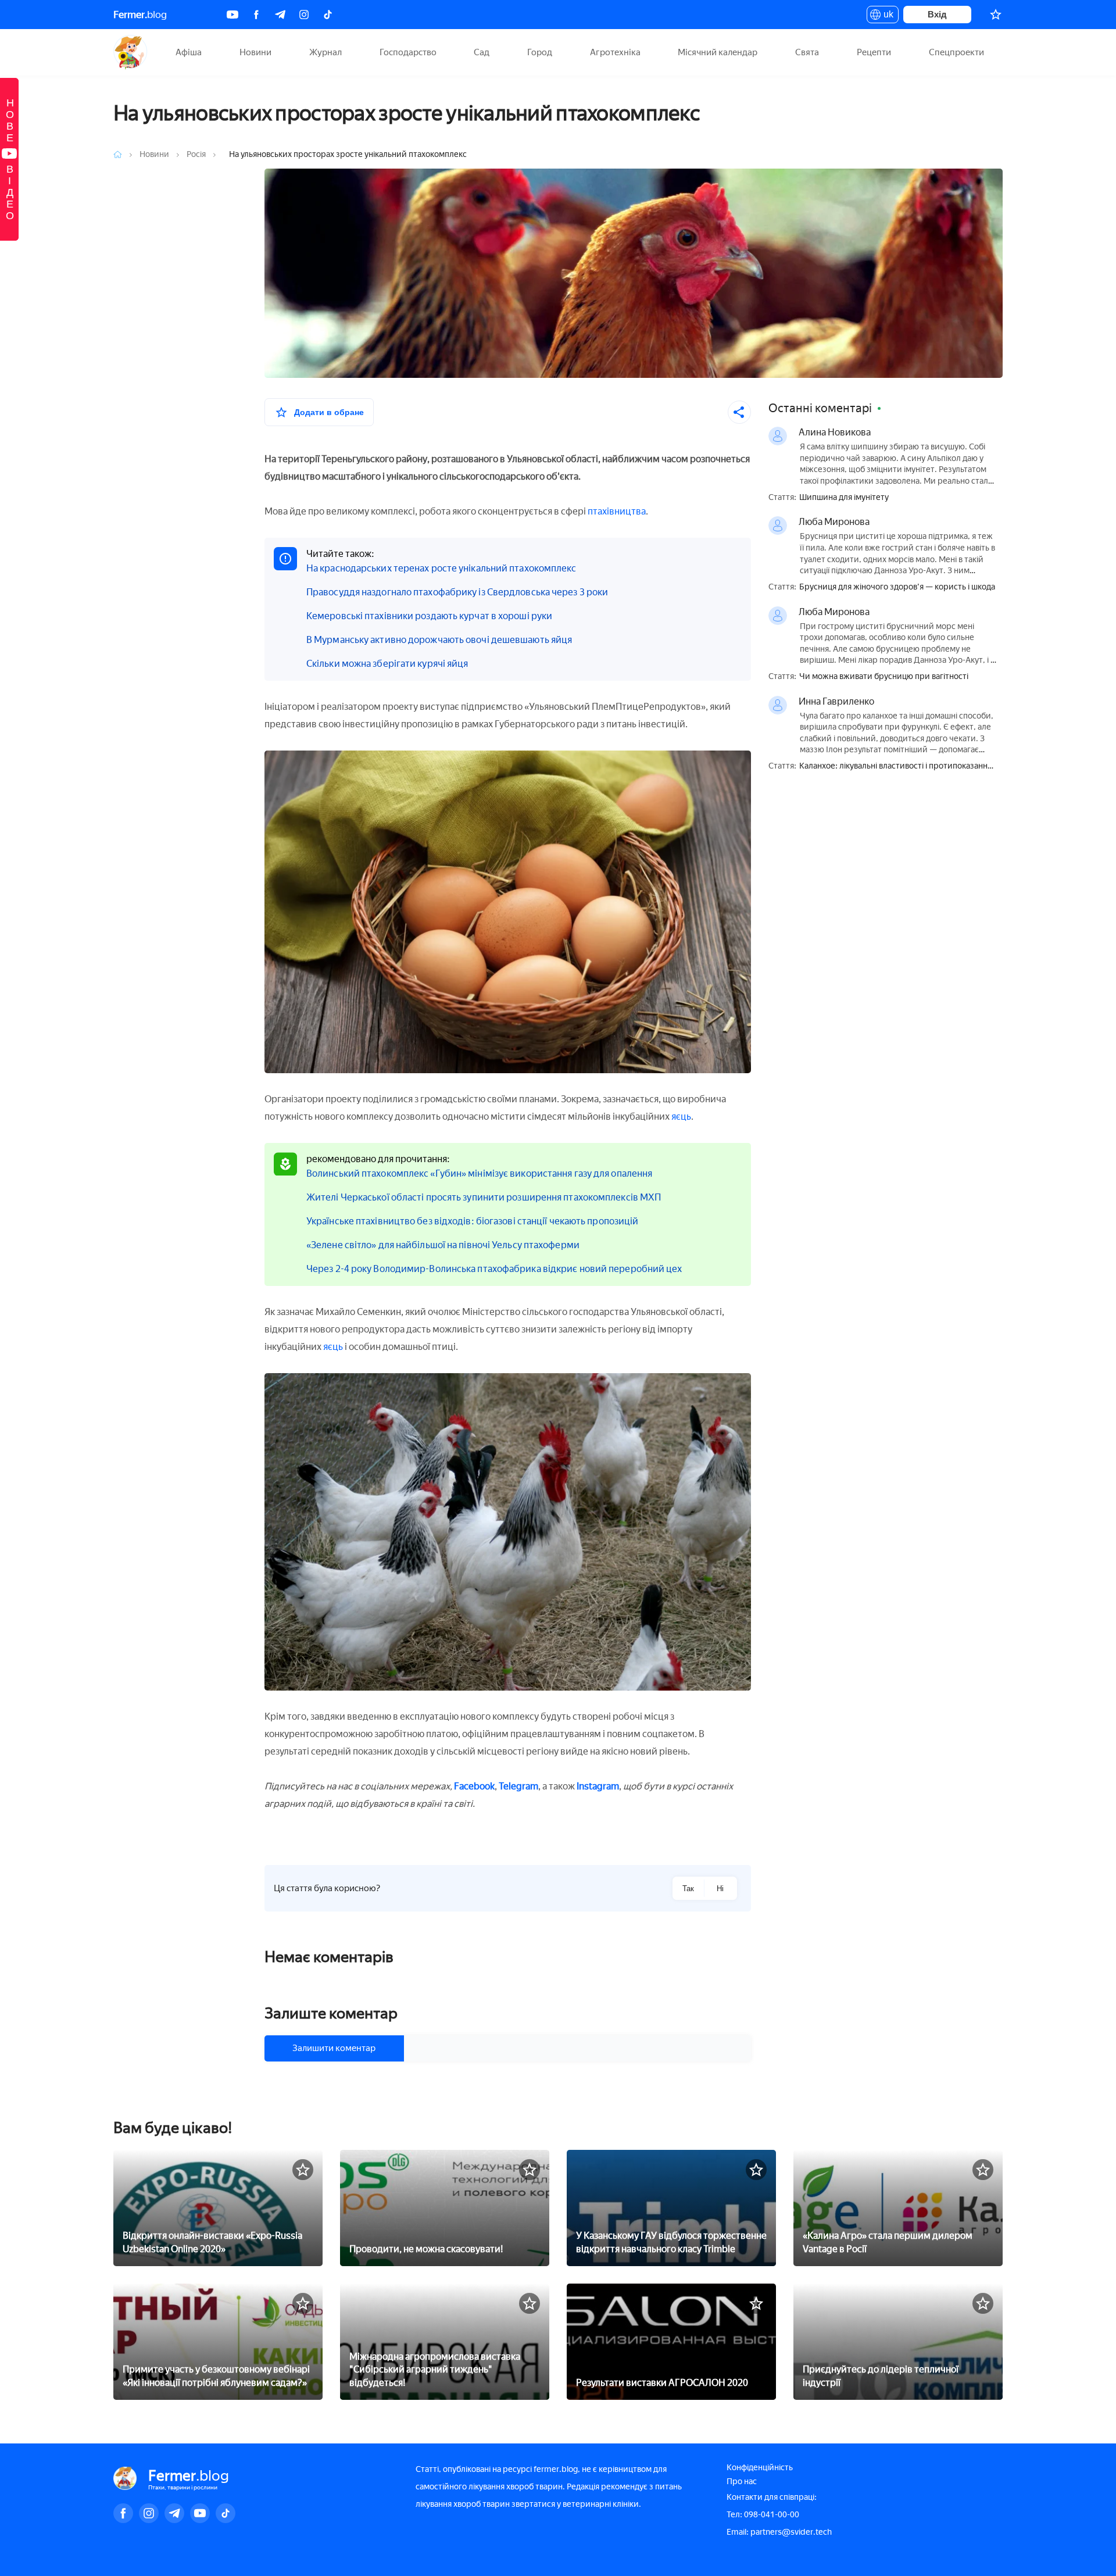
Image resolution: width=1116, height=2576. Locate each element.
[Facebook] (256, 15)
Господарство (408, 52)
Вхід (937, 14)
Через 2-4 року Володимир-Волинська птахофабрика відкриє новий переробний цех (494, 1269)
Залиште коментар (331, 2013)
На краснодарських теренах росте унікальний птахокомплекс (441, 568)
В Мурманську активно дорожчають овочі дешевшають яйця (439, 640)
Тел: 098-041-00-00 (763, 2515)
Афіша (189, 52)
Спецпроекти (956, 52)
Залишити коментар (334, 2048)
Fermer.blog (130, 52)
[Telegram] (280, 15)
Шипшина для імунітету (844, 498)
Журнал (325, 52)
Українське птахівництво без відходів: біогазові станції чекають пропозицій (472, 1221)
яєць (681, 1116)
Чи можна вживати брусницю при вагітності (884, 677)
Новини (255, 52)
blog (140, 15)
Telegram (518, 1786)
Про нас (742, 2482)
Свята (807, 52)
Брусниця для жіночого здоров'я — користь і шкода (897, 587)
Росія (197, 154)
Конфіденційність (760, 2468)
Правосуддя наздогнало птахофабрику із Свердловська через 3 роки (457, 592)
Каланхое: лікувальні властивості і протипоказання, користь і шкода (897, 767)
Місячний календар (718, 52)
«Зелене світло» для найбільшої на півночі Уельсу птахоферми (443, 1245)
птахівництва (617, 511)
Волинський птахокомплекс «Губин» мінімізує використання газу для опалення (479, 1173)
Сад (482, 52)
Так (688, 1889)
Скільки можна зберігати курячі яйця (387, 664)
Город (540, 52)
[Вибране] (996, 15)
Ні (720, 1889)
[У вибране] (303, 2170)
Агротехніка (615, 52)
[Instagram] (304, 15)
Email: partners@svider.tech (779, 2532)
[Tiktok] (328, 15)
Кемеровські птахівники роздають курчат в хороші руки (429, 616)
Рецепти (874, 52)
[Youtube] (233, 15)
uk (886, 16)
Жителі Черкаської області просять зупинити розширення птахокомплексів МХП (484, 1197)
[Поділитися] (739, 412)
